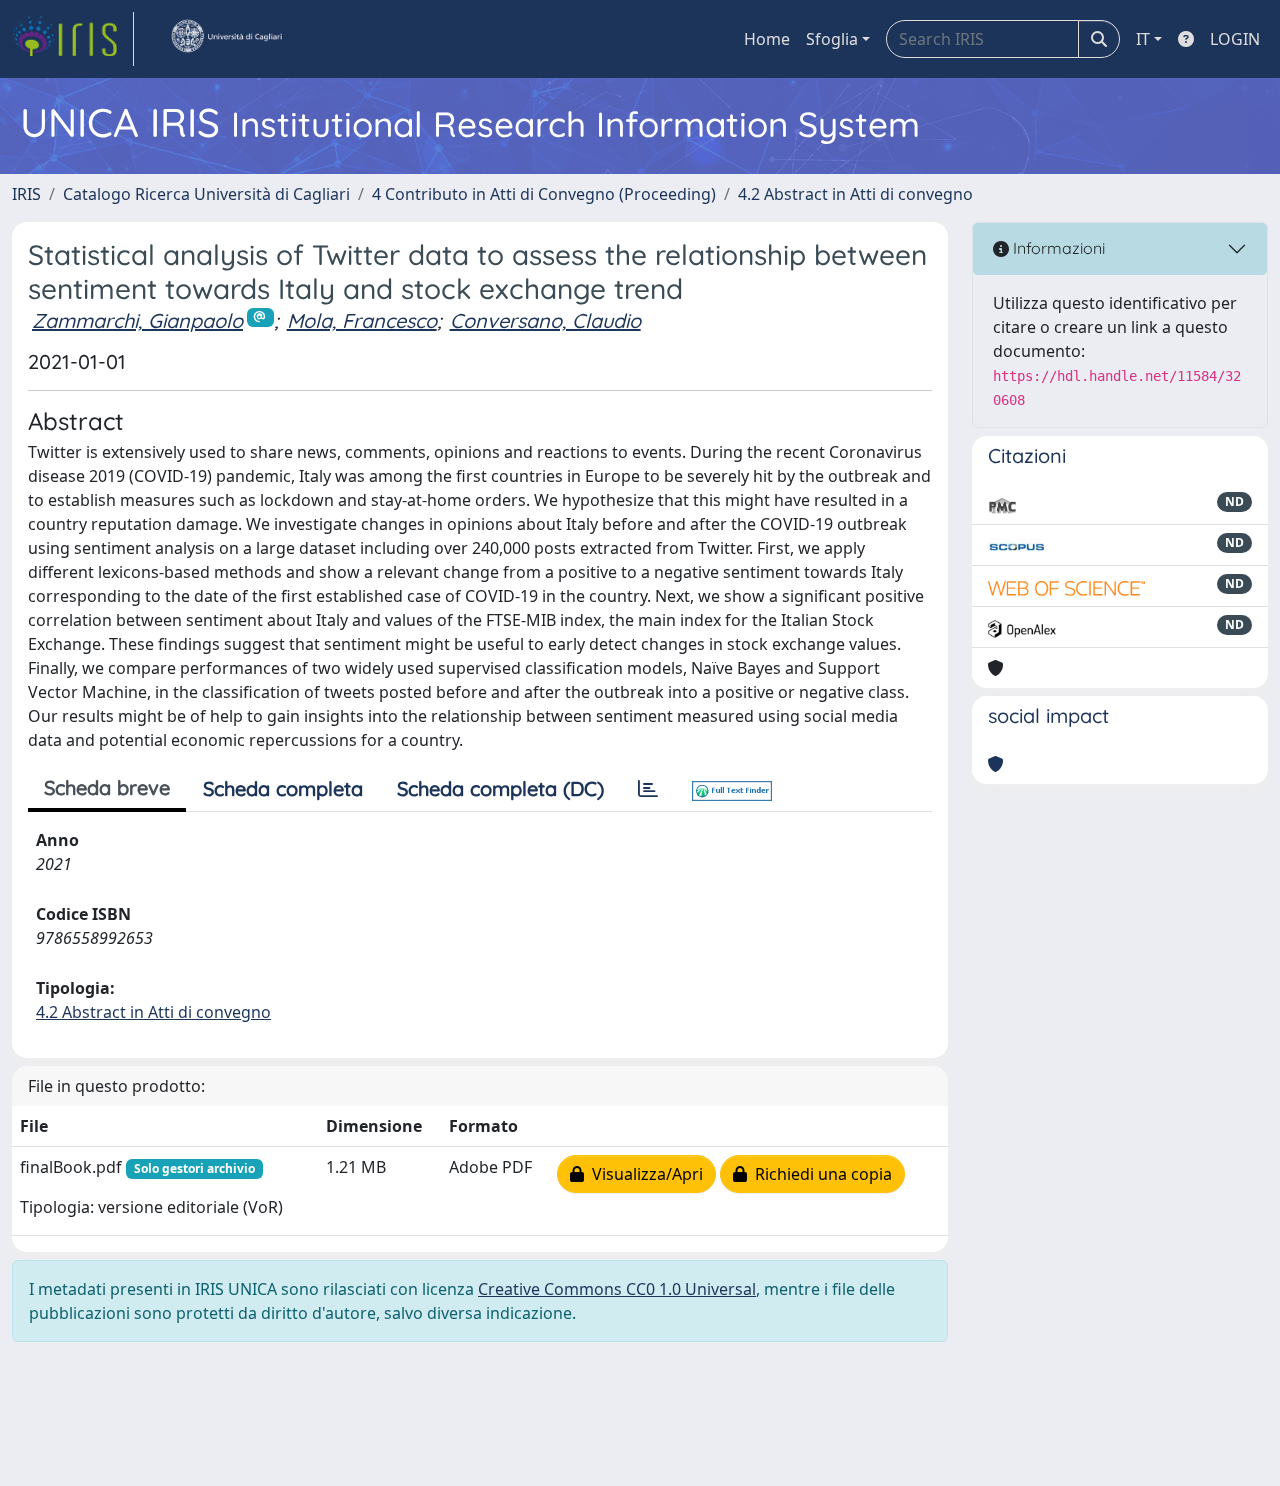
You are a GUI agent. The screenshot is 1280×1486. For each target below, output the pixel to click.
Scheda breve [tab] (107, 787)
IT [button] (1143, 39)
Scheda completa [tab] (283, 788)
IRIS (26, 194)
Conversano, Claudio (545, 320)
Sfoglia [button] (832, 39)
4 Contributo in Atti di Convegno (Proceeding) (544, 194)
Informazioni (1057, 248)
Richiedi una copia (819, 1174)
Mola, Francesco (362, 320)
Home (767, 39)
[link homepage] (73, 39)
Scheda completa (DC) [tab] (500, 788)
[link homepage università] (226, 39)
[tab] (648, 789)
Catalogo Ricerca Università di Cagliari (206, 194)
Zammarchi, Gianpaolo (137, 320)
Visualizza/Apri (643, 1174)
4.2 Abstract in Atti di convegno (855, 194)
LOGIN (1235, 39)
